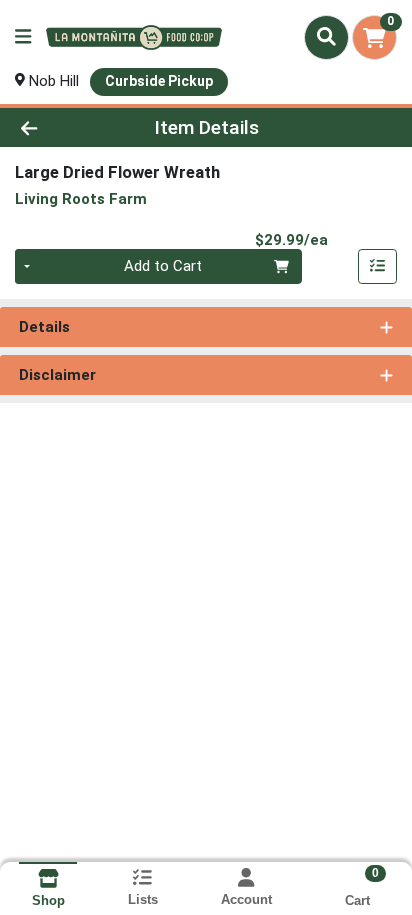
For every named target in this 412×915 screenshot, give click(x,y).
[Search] (326, 37)
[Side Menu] (23, 37)
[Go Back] (63, 127)
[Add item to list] (378, 267)
